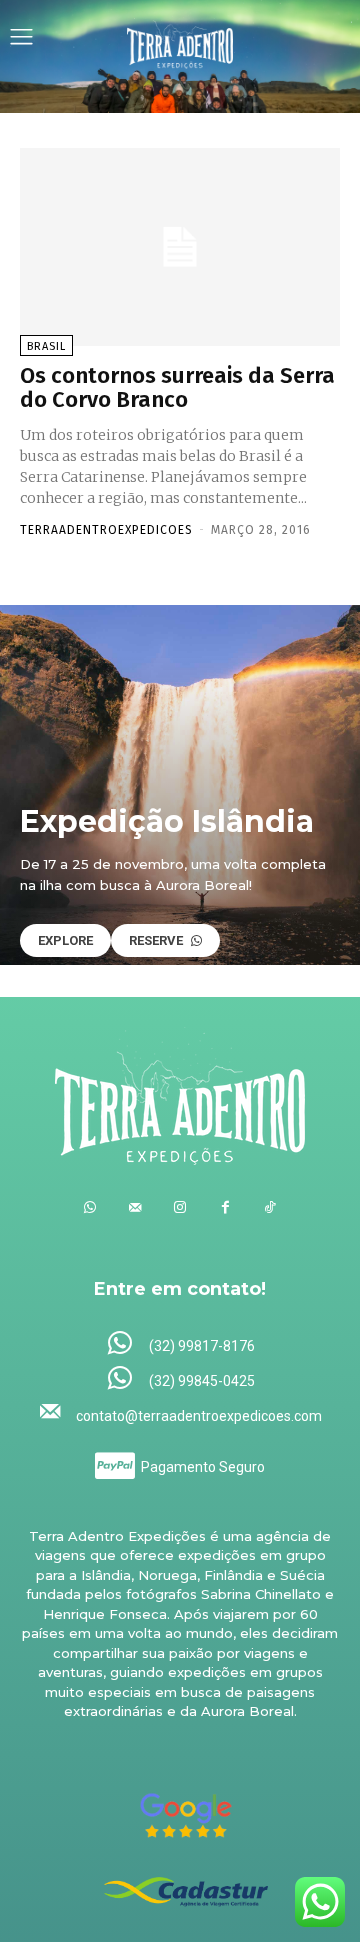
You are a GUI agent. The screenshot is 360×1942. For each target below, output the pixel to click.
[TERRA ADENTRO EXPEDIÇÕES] (180, 39)
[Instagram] (180, 1207)
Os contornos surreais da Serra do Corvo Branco (177, 387)
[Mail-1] (135, 1207)
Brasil (46, 346)
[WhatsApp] (90, 1207)
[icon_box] (180, 1344)
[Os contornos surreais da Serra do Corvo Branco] (180, 247)
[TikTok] (270, 1207)
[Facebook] (225, 1207)
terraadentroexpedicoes (106, 530)
